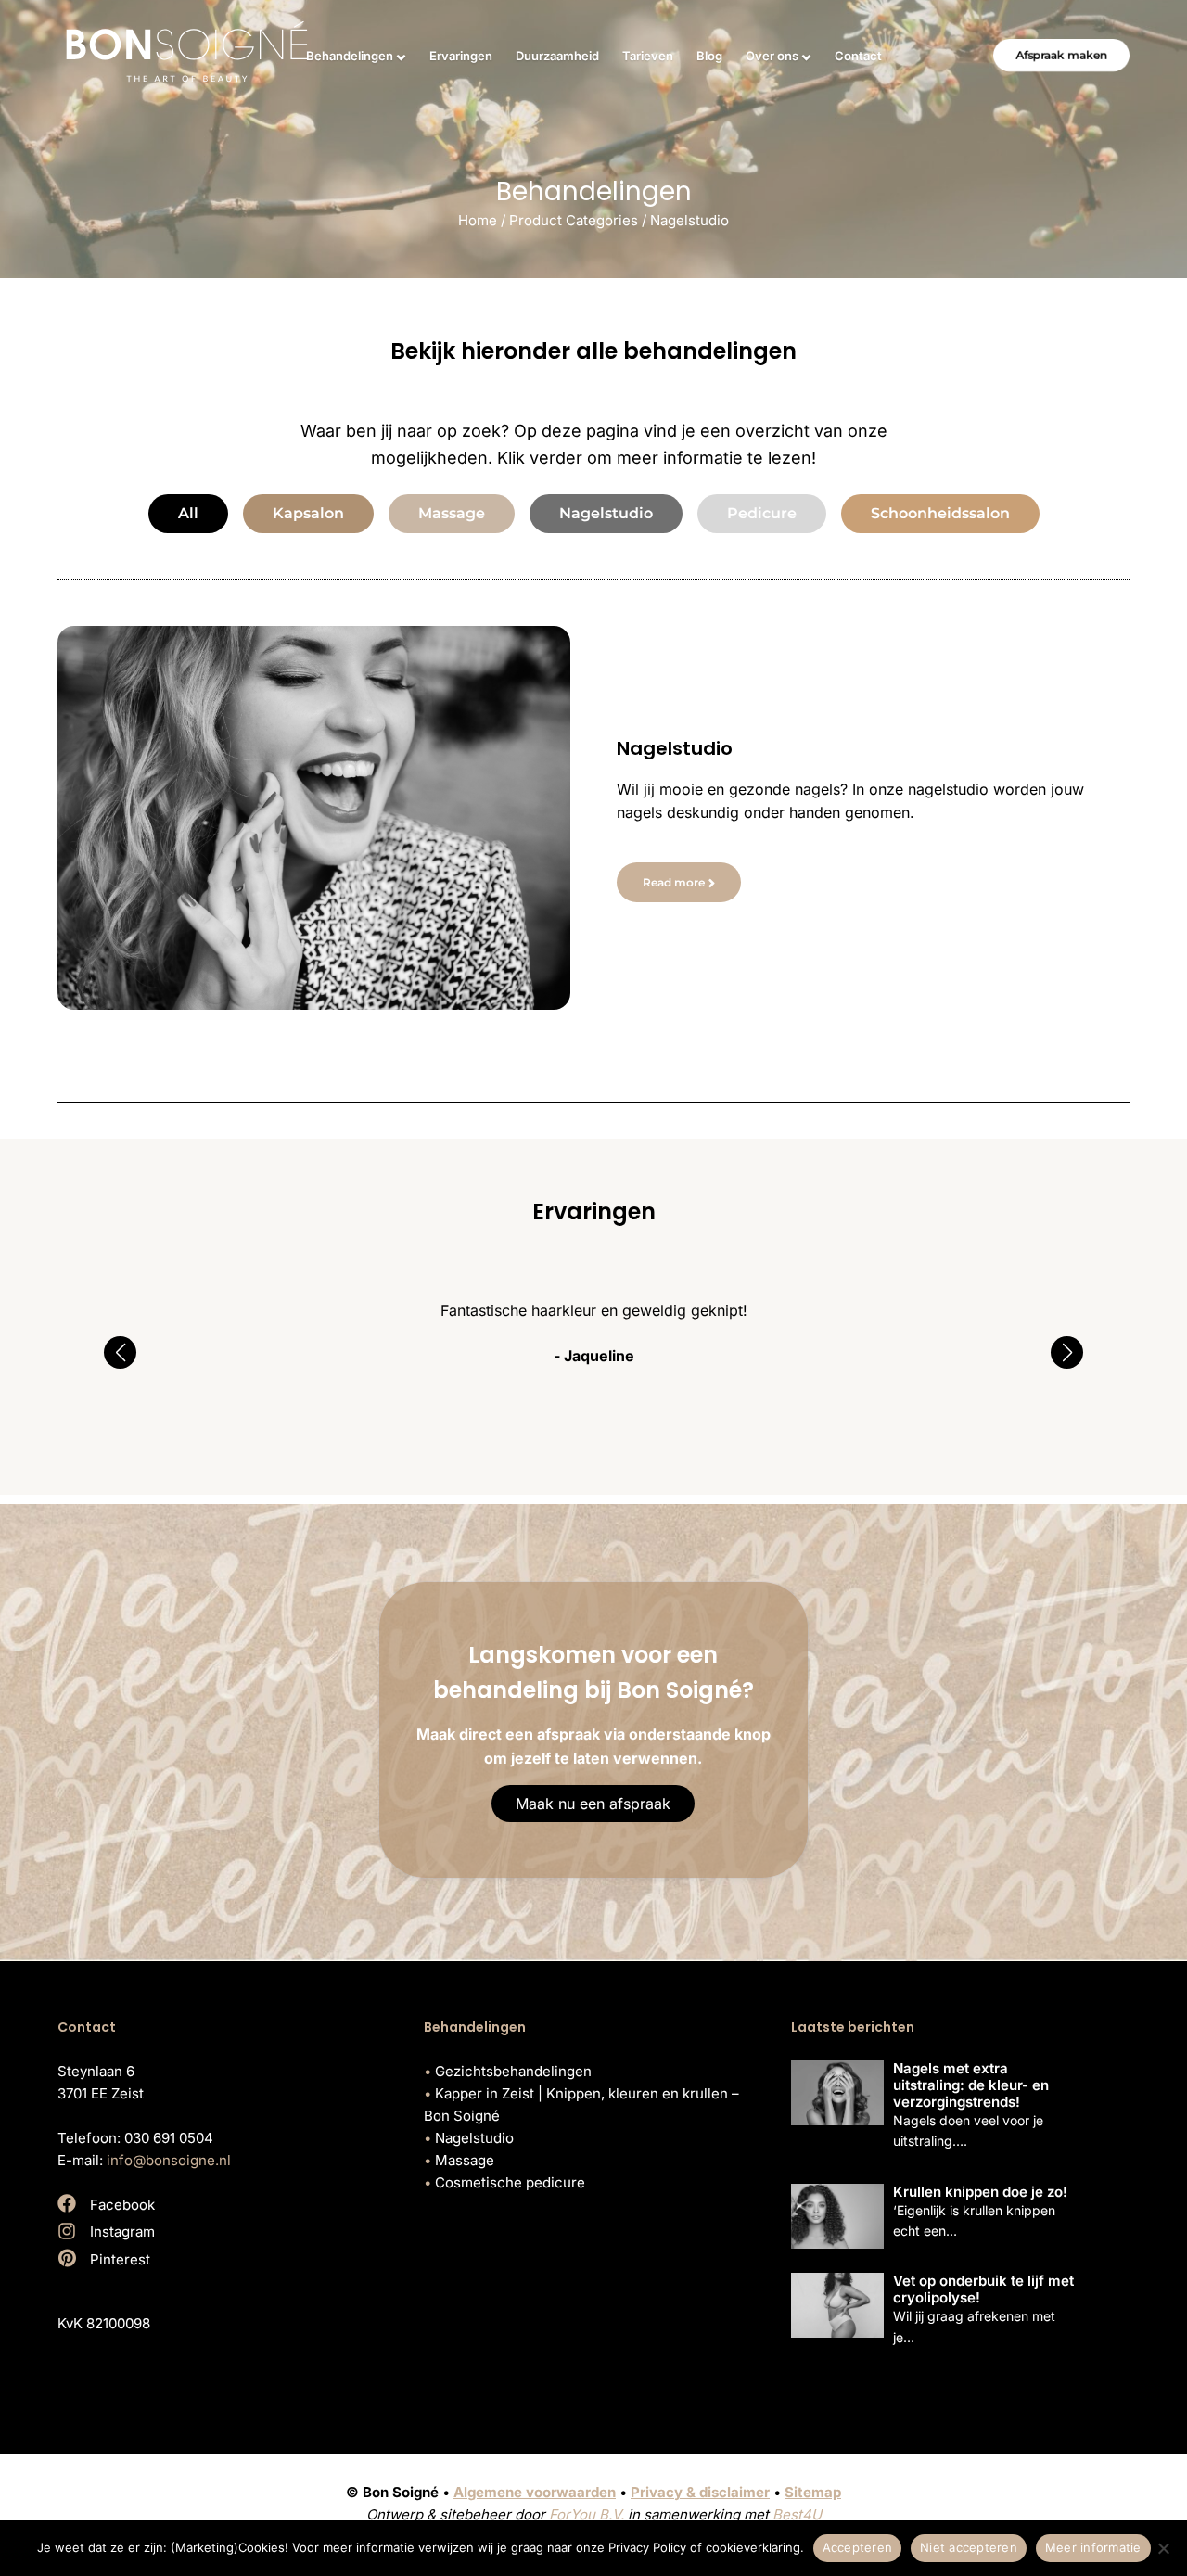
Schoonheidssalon (940, 513)
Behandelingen (350, 56)
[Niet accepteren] (1164, 2548)
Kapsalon (308, 513)
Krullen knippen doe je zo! (980, 2192)
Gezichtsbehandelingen (513, 2071)
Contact (858, 56)
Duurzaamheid (557, 56)
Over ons (772, 56)
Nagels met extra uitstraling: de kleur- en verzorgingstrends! (971, 2085)
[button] (120, 1352)
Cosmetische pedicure (510, 2182)
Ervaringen (461, 56)
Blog (709, 56)
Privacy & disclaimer (700, 2492)
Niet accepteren (969, 2547)
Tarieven (648, 56)
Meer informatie (1093, 2547)
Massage (452, 513)
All (188, 513)
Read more (674, 882)
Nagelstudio (606, 513)
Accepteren (858, 2547)
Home (478, 220)
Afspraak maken (1061, 55)
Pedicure (762, 513)
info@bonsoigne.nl (169, 2160)
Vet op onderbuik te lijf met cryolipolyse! (983, 2289)
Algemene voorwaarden (535, 2492)
